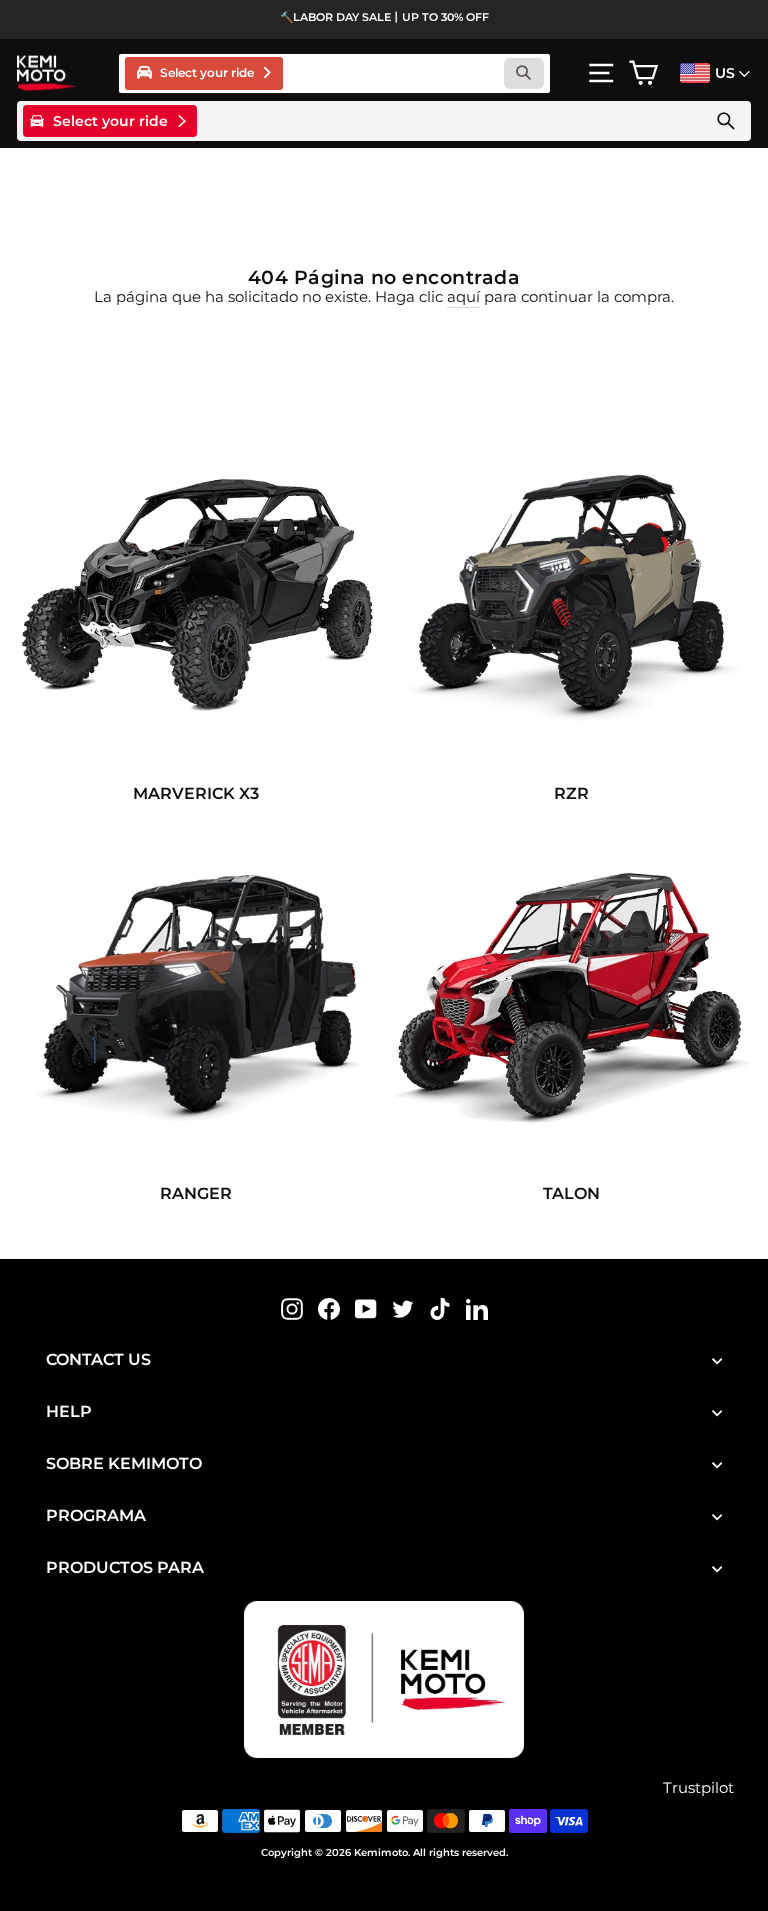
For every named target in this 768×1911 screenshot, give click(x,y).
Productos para (125, 1567)
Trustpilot (698, 1788)
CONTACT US (98, 1359)
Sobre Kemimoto (124, 1463)
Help (69, 1411)
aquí (463, 297)
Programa (96, 1515)
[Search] (726, 121)
